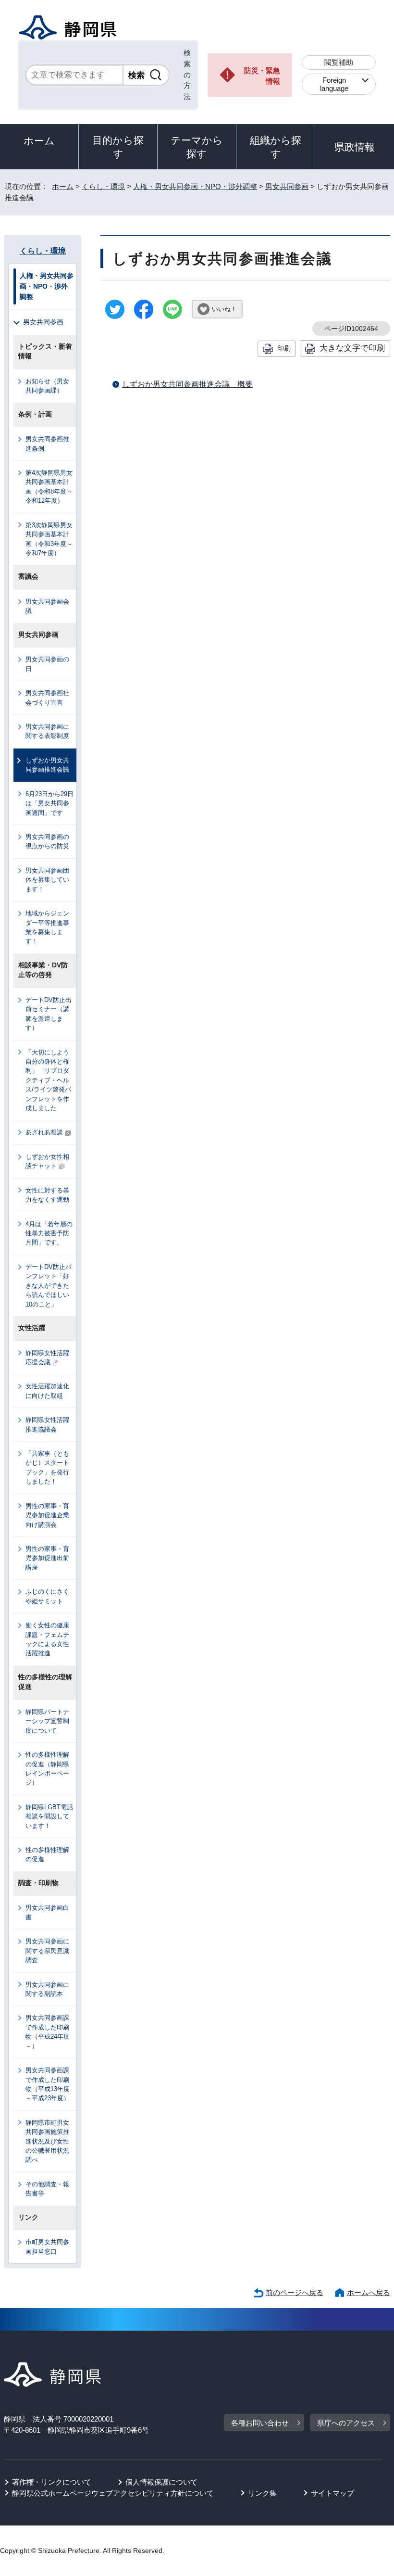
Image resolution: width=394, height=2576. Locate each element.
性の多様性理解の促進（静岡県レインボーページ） (47, 1769)
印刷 (284, 348)
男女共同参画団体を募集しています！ (47, 880)
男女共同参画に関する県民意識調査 (47, 1951)
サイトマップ (332, 2493)
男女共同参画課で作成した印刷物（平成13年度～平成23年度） (48, 2084)
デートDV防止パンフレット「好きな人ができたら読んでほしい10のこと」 (49, 1286)
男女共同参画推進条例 (47, 444)
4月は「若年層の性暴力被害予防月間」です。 (49, 1233)
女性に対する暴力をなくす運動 (47, 1195)
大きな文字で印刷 (352, 348)
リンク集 (262, 2493)
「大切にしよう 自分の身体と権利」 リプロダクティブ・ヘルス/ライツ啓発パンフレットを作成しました (50, 1080)
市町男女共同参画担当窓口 (47, 2246)
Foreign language (334, 84)
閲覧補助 (339, 62)
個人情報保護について (161, 2482)
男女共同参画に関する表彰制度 (47, 731)
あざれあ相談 (44, 1132)
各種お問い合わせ (260, 2423)
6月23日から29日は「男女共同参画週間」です (49, 803)
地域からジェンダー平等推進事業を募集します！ (47, 927)
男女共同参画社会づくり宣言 (47, 698)
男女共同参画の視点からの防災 (47, 841)
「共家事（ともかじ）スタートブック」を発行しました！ (47, 1467)
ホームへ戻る (369, 2292)
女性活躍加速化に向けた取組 (47, 1391)
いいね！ (224, 309)
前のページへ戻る (295, 2292)
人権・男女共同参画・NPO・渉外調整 (195, 186)
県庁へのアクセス (346, 2423)
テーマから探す (197, 147)
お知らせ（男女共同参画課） (47, 386)
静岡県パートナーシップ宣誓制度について (47, 1721)
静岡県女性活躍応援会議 (47, 1358)
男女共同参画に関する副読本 (47, 1989)
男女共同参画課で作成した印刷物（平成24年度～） (48, 2032)
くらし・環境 (103, 186)
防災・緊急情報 (262, 76)
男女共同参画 (287, 186)
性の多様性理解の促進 (47, 1854)
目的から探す (118, 147)
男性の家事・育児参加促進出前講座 (47, 1558)
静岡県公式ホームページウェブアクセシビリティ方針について (113, 2493)
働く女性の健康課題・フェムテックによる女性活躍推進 (47, 1639)
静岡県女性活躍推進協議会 (47, 1424)
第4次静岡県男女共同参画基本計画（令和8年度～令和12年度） (49, 487)
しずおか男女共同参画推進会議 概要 (187, 384)
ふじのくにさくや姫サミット (47, 1596)
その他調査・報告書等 (47, 2189)
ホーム (39, 141)
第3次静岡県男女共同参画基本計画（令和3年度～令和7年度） (49, 539)
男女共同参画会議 (47, 606)
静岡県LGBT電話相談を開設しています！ (49, 1816)
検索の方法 (187, 75)
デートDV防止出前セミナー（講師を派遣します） (49, 1014)
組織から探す (276, 147)
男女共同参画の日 (47, 664)
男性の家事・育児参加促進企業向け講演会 (47, 1515)
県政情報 (355, 147)
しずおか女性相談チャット (47, 1161)
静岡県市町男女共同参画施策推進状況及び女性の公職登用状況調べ (47, 2141)
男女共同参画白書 (47, 1912)
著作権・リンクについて (52, 2482)
